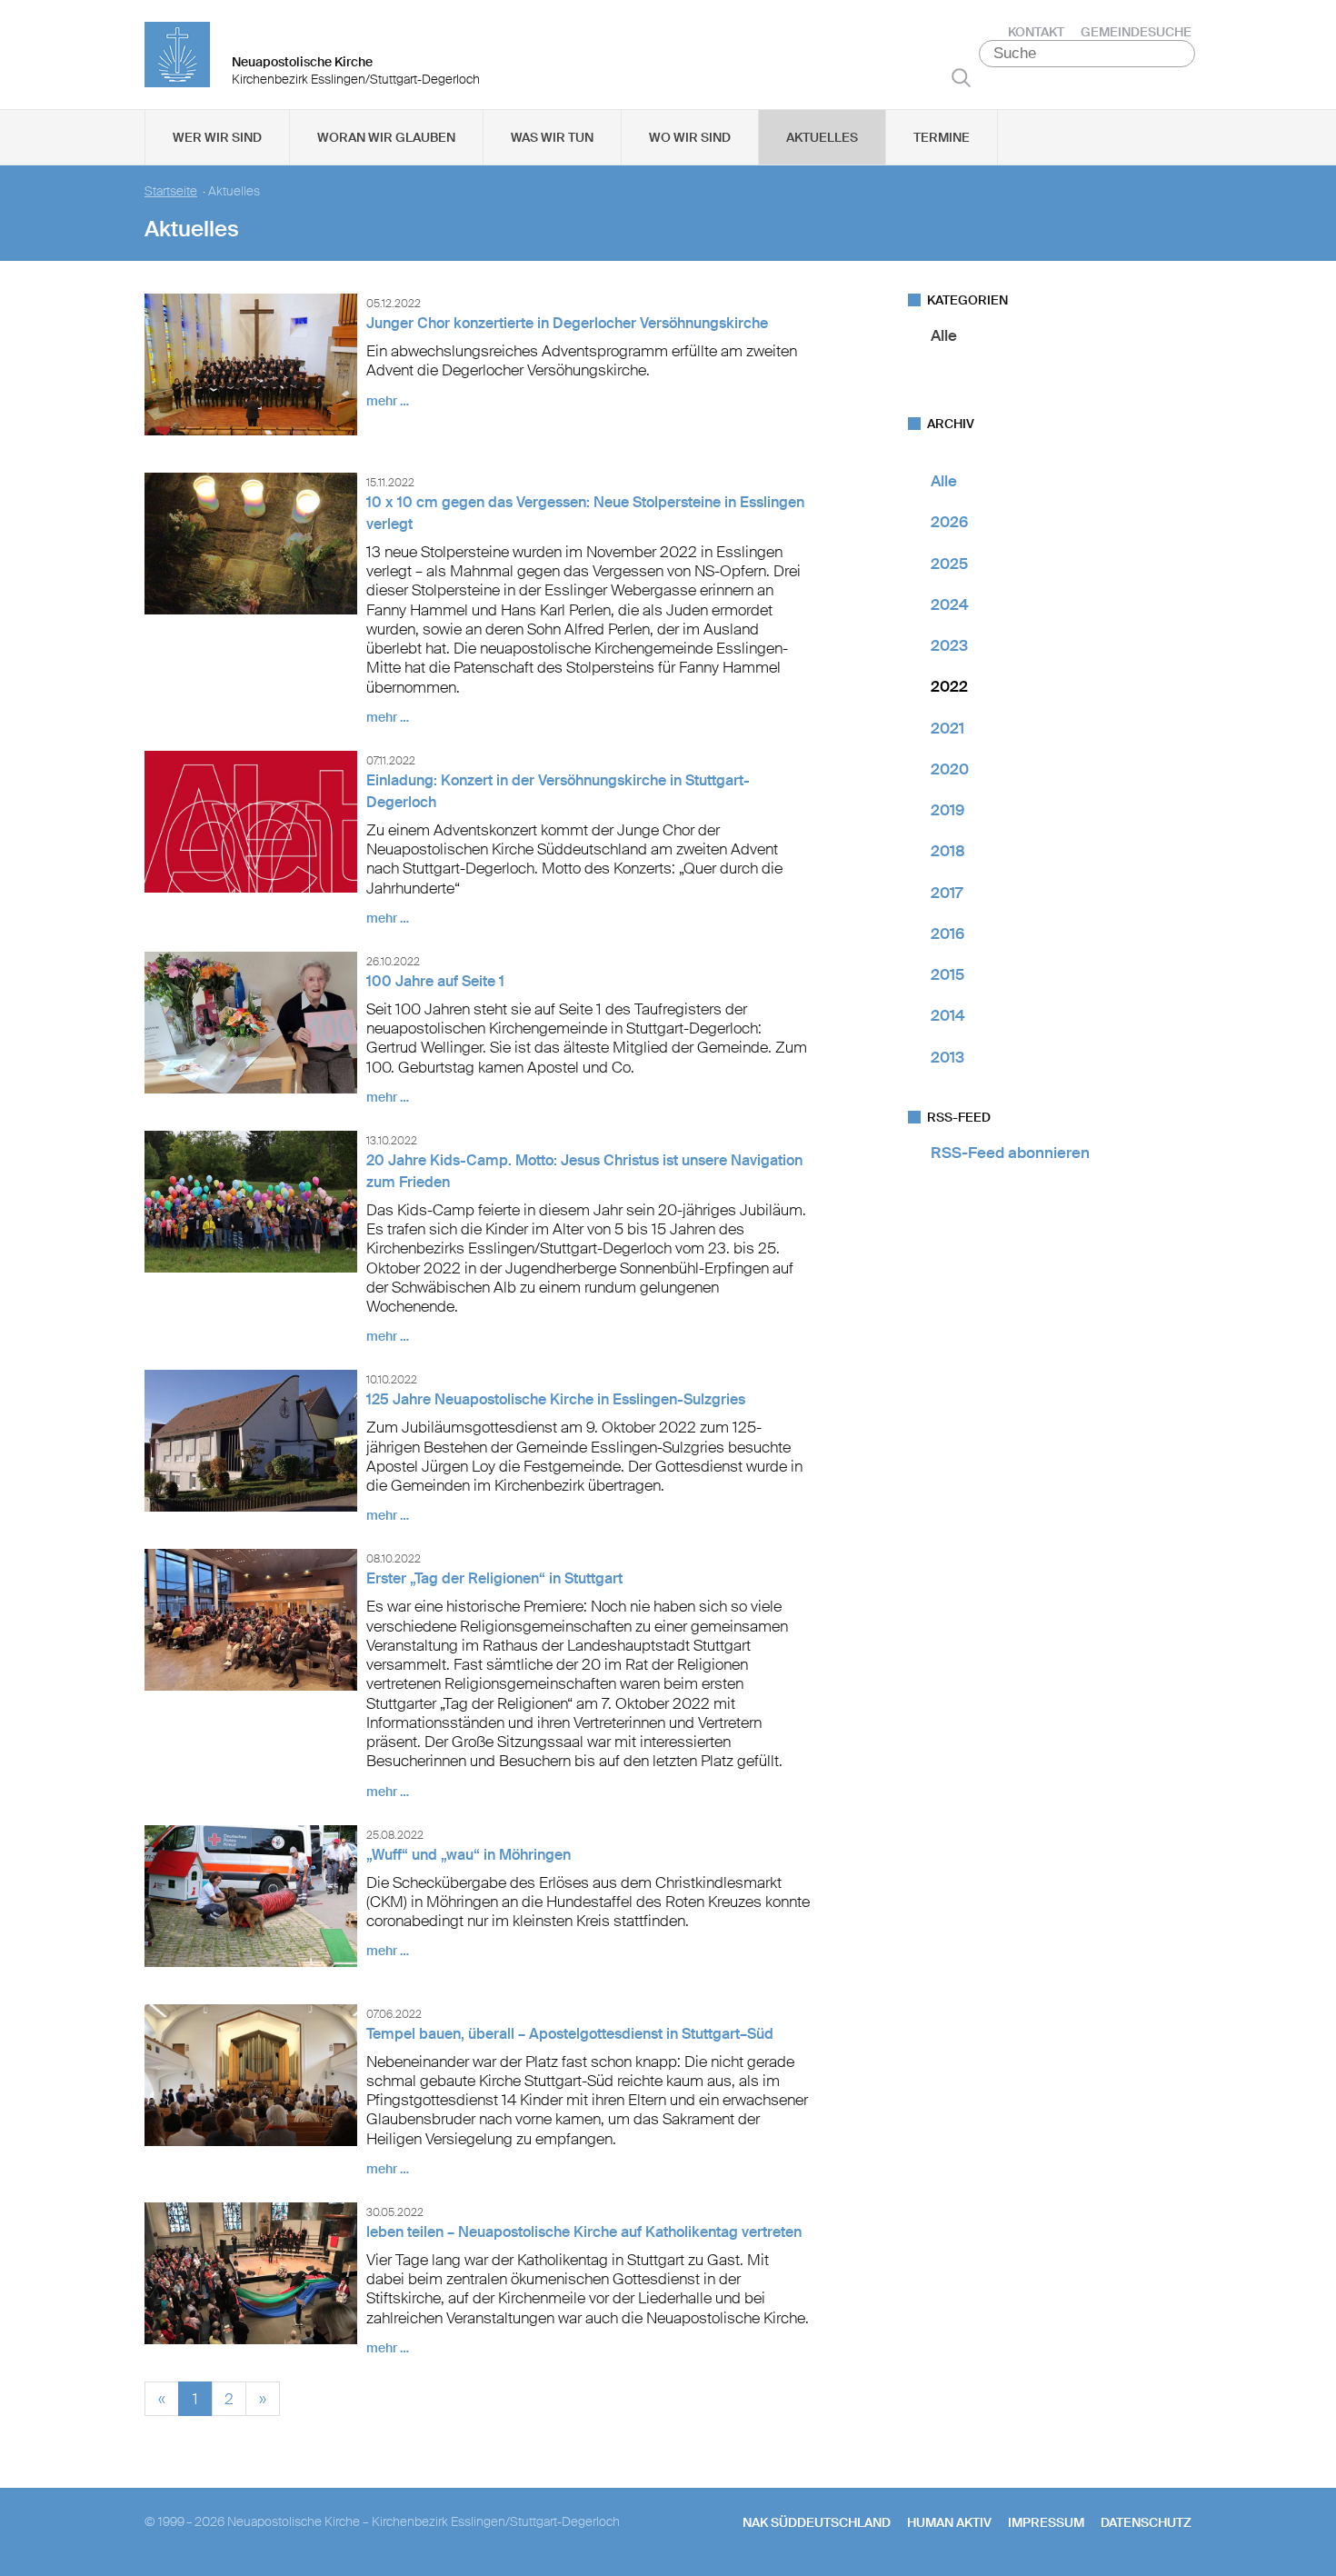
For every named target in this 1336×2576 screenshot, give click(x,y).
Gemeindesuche (1136, 32)
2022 (949, 686)
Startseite (171, 191)
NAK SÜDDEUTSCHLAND (817, 2522)
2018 (948, 851)
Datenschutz (1146, 2522)
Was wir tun (552, 137)
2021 (947, 728)
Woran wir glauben (386, 137)
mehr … (388, 401)
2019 (947, 810)
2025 (949, 564)
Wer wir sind (217, 137)
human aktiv (949, 2522)
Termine (942, 137)
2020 (950, 769)
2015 (947, 974)
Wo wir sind (690, 137)
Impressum (1046, 2522)
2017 (947, 893)
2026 (949, 522)
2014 (948, 1015)
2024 (950, 604)
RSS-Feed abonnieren (1010, 1153)
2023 (949, 645)
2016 (947, 934)
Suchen (961, 77)
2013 (947, 1057)
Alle (944, 335)
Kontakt (1036, 32)
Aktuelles (822, 137)
